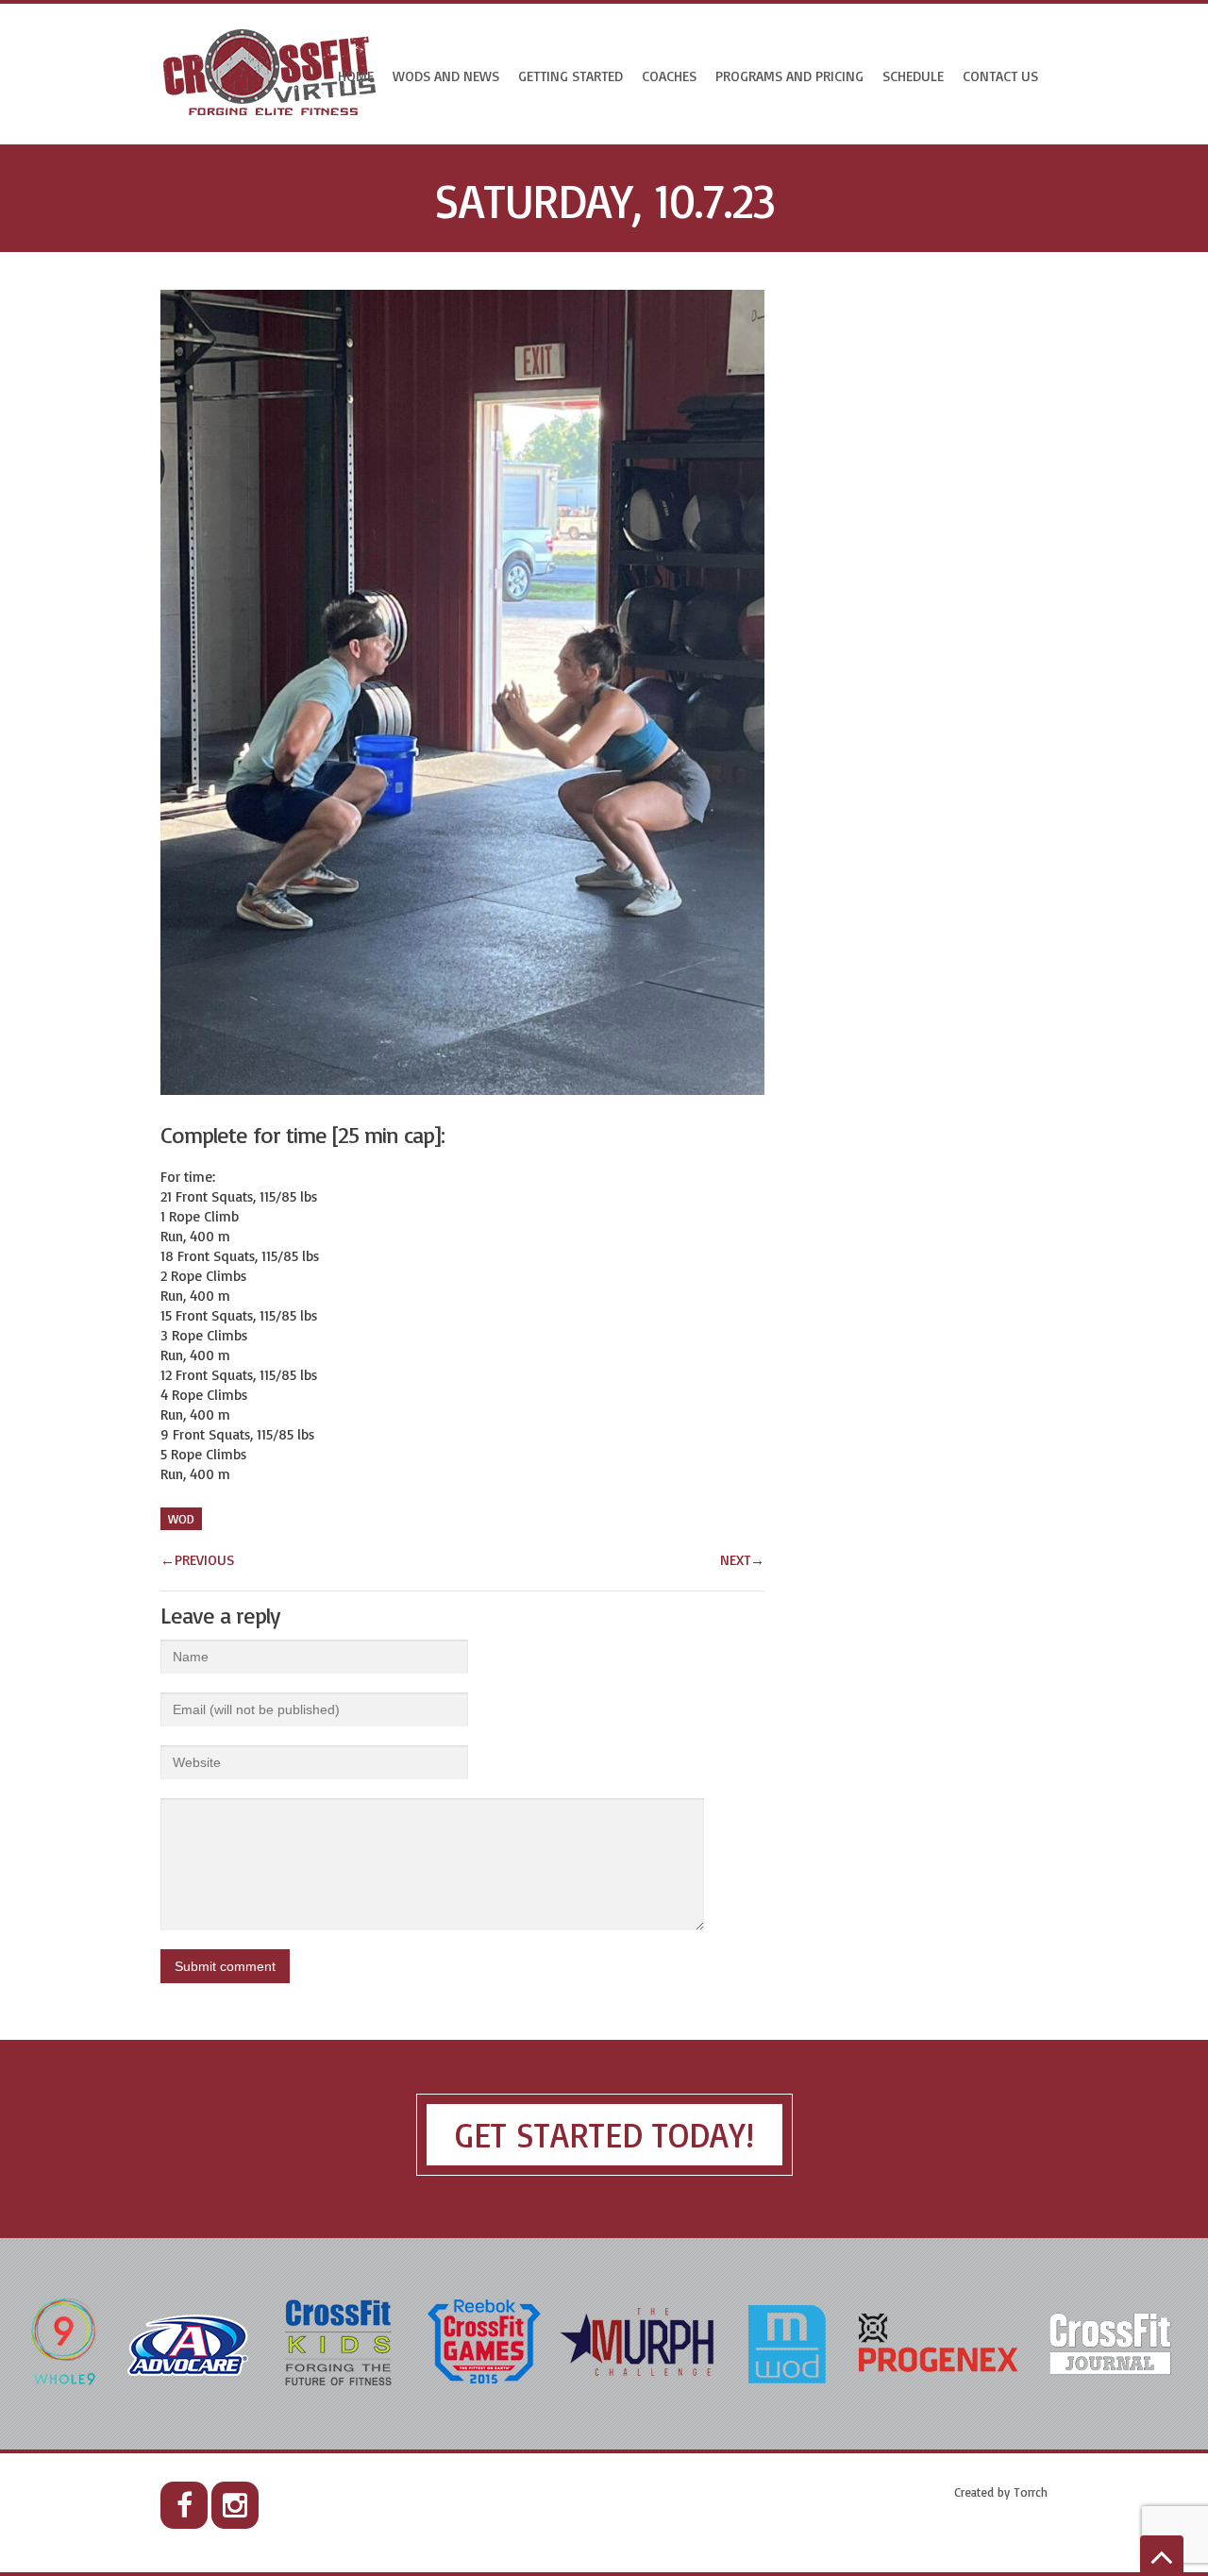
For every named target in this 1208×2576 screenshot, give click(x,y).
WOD (181, 1519)
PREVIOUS (197, 1560)
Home (356, 76)
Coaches (669, 76)
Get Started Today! (604, 2135)
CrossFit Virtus (270, 74)
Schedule (913, 76)
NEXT (742, 1560)
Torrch (1031, 2492)
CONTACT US (1000, 76)
